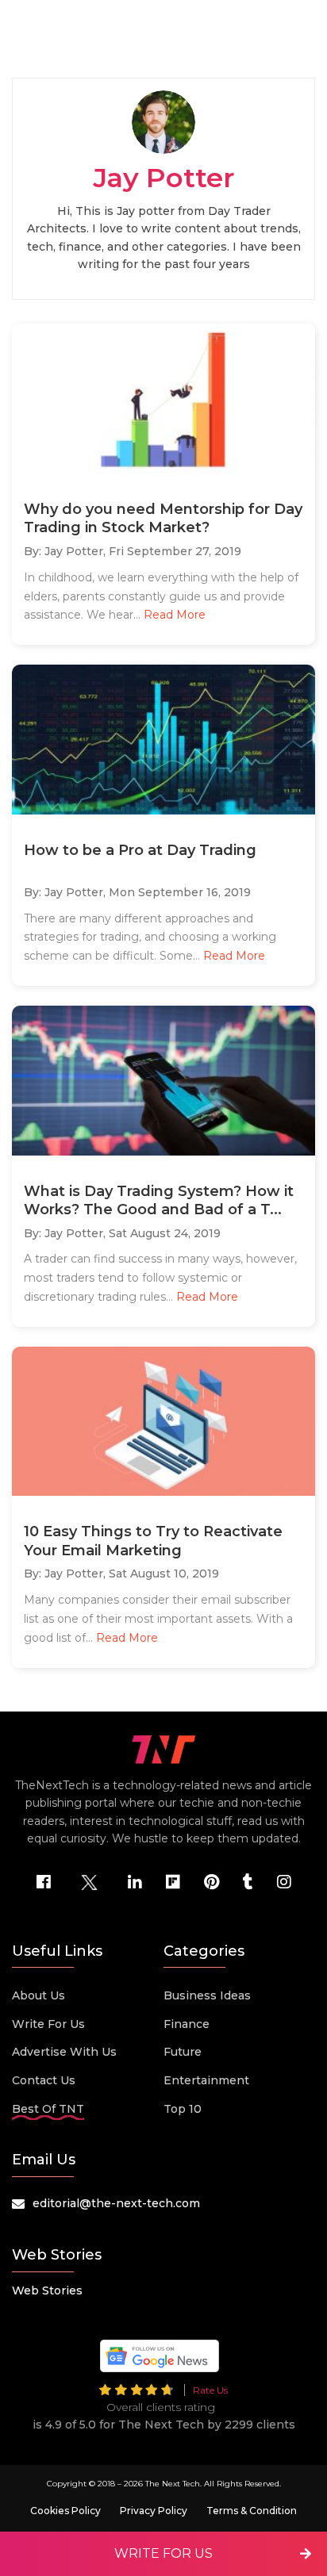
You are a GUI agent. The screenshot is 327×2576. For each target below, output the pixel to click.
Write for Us (48, 2024)
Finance (187, 2024)
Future (183, 2052)
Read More (175, 615)
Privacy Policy (154, 2511)
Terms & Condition (252, 2511)
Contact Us (44, 2080)
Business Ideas (207, 1995)
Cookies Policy (65, 2511)
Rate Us (210, 2390)
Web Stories (47, 2290)
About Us (38, 1995)
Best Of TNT (48, 2109)
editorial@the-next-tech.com (116, 2203)
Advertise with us (64, 2052)
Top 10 (183, 2109)
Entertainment (206, 2080)
